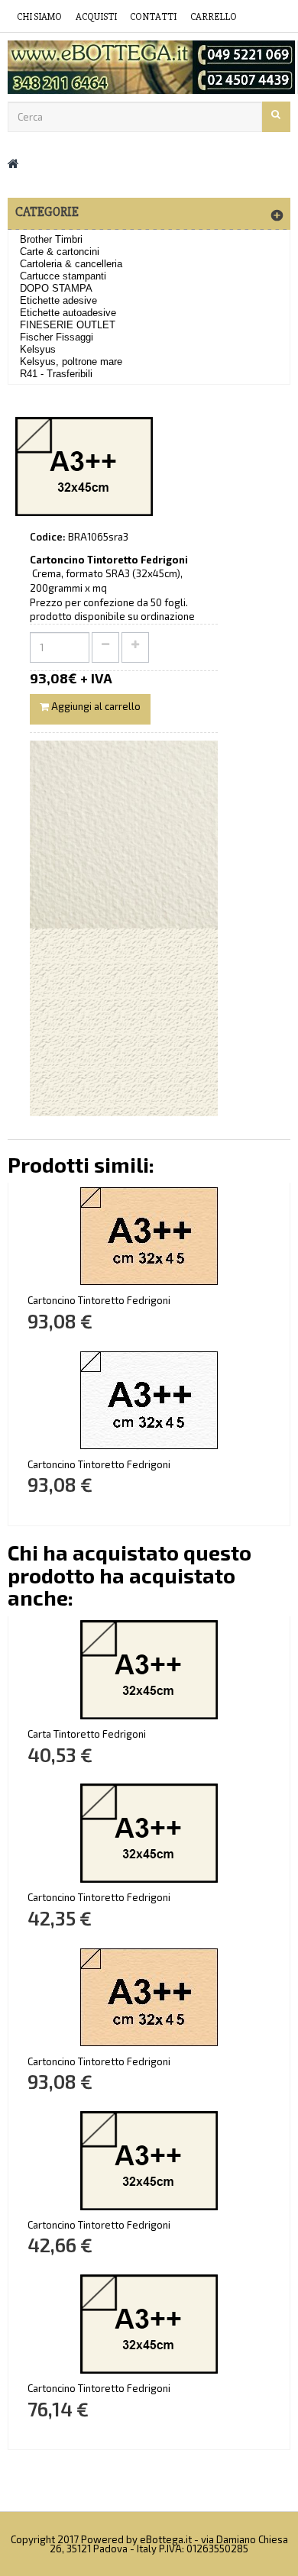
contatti (153, 17)
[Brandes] (149, 67)
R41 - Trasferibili (56, 374)
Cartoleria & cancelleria (71, 264)
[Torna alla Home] (13, 163)
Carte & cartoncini (60, 252)
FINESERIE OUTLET (68, 325)
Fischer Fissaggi (57, 337)
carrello (214, 17)
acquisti (96, 17)
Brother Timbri (51, 239)
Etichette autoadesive (68, 313)
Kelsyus (38, 349)
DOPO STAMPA (56, 288)
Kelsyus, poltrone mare (71, 362)
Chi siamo (39, 17)
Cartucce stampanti (63, 276)
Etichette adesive (58, 300)
